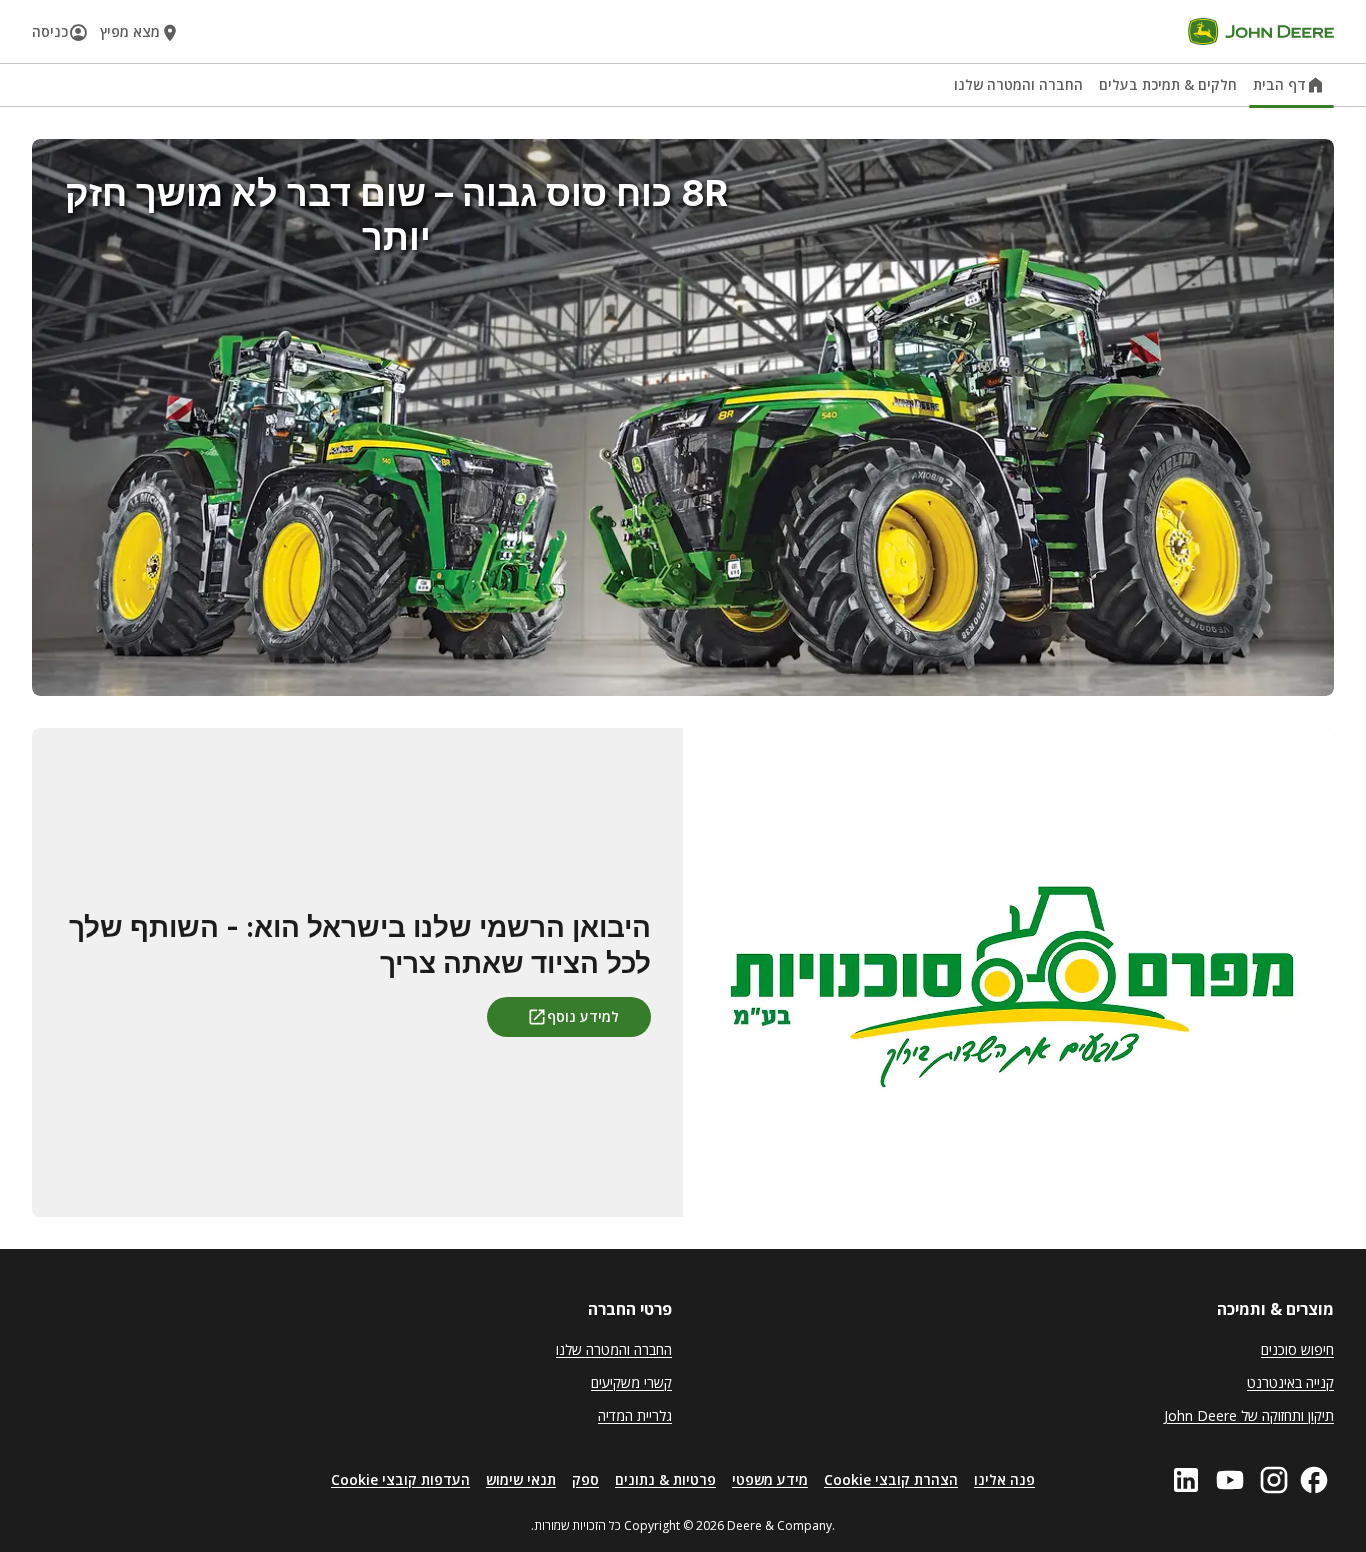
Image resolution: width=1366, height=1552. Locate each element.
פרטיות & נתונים (665, 1479)
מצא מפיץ (130, 31)
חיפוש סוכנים (1297, 1349)
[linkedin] (1186, 1480)
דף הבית (1279, 84)
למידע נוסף (583, 1016)
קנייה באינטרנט (1290, 1382)
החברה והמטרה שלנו (1018, 84)
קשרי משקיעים (631, 1382)
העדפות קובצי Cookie (400, 1479)
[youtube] (1230, 1480)
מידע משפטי (770, 1479)
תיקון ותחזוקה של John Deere (1249, 1415)
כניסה (50, 31)
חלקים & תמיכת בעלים (1168, 84)
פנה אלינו (1004, 1479)
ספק (585, 1479)
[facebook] (1314, 1480)
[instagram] (1274, 1480)
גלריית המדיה (635, 1415)
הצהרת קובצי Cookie (891, 1479)
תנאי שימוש (521, 1479)
